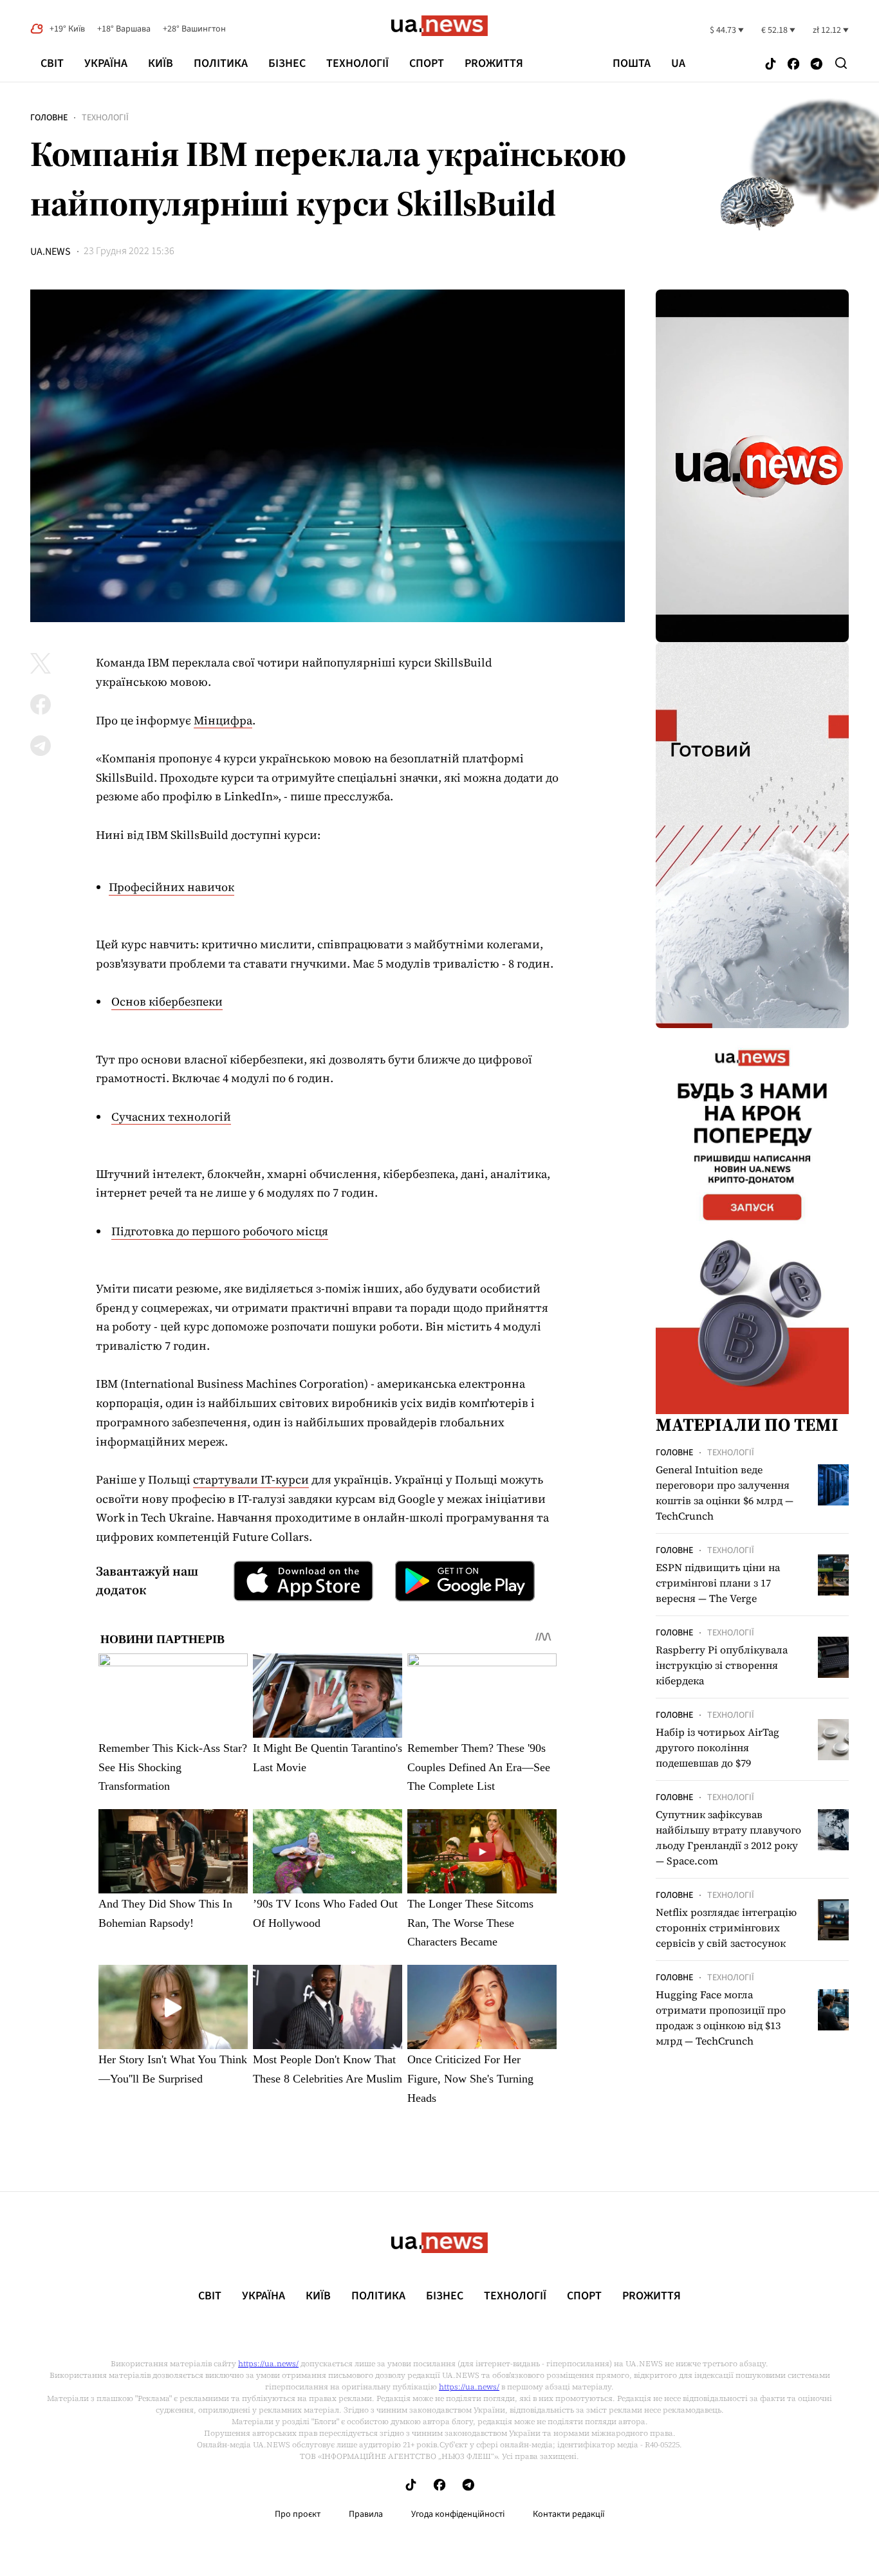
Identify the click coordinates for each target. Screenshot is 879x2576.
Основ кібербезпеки (167, 1001)
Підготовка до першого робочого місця (220, 1231)
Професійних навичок (171, 887)
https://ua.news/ (268, 2364)
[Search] (841, 63)
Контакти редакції (569, 2514)
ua (678, 64)
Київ (161, 63)
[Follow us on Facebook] (793, 65)
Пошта (632, 64)
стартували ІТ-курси (251, 1479)
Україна (106, 63)
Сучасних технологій (171, 1117)
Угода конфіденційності (458, 2514)
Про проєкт (298, 2514)
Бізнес (287, 63)
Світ (52, 63)
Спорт (427, 63)
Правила (366, 2514)
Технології (357, 63)
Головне (49, 118)
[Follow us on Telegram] (817, 65)
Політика (221, 63)
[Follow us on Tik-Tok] (771, 65)
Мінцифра (223, 720)
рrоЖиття (494, 63)
